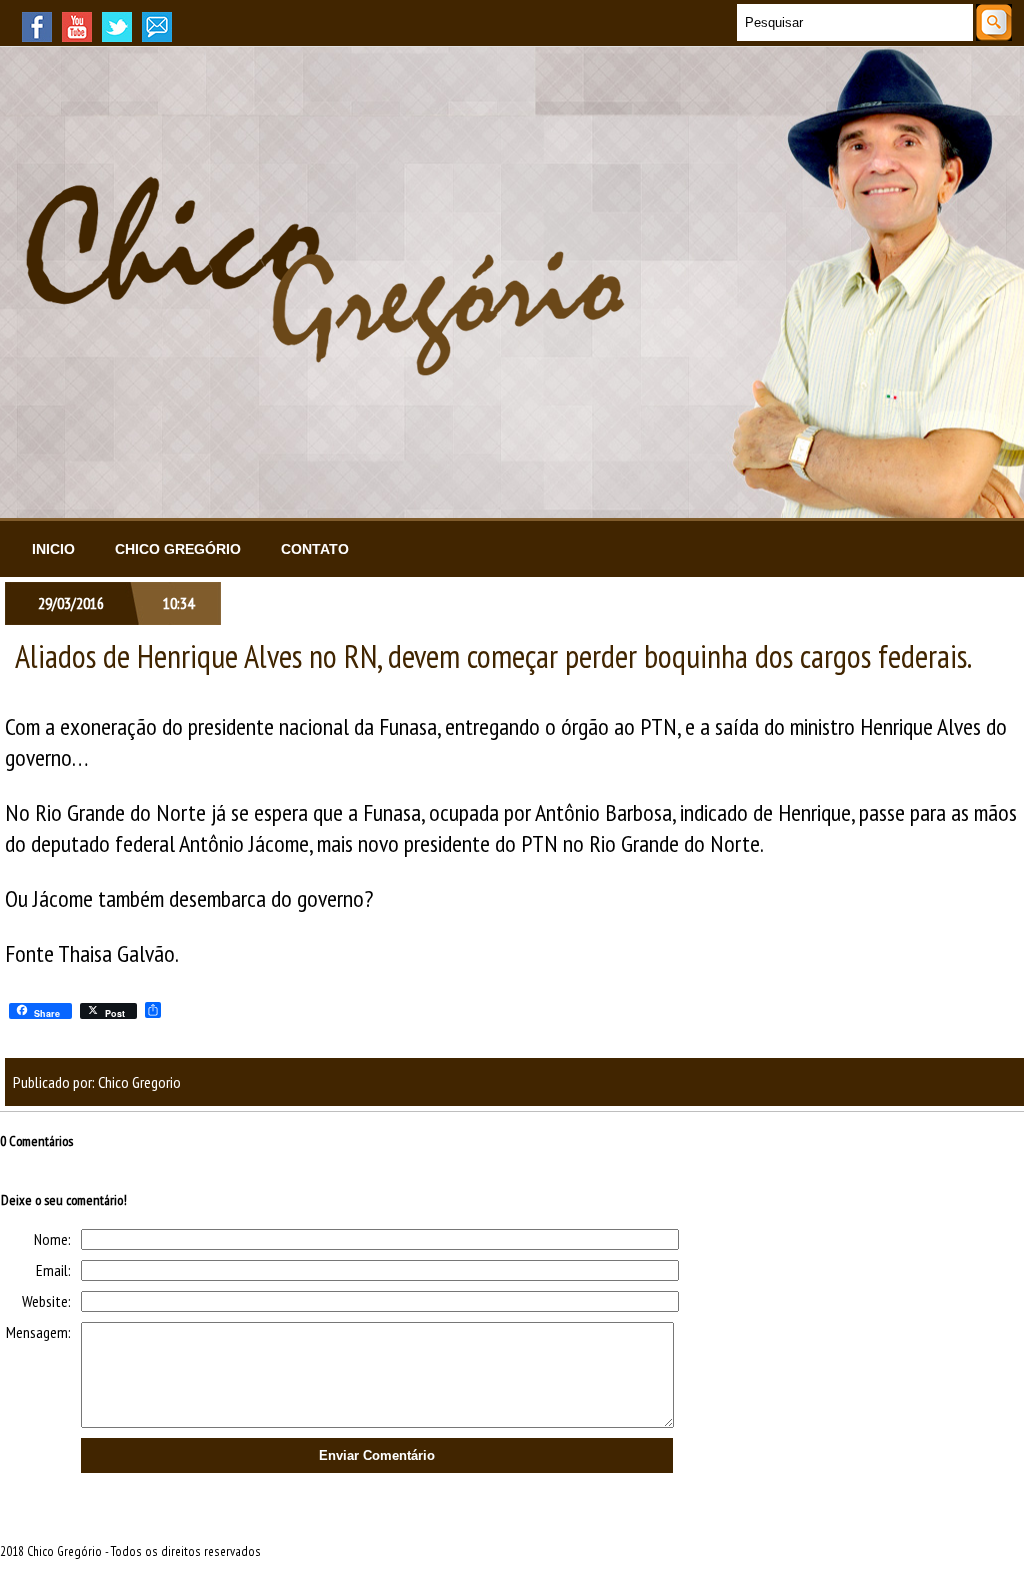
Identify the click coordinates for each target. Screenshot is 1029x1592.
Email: (53, 1270)
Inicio (53, 549)
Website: (46, 1301)
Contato (315, 549)
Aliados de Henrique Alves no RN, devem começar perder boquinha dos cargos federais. (493, 656)
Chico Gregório (178, 549)
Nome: (52, 1239)
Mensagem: (38, 1332)
